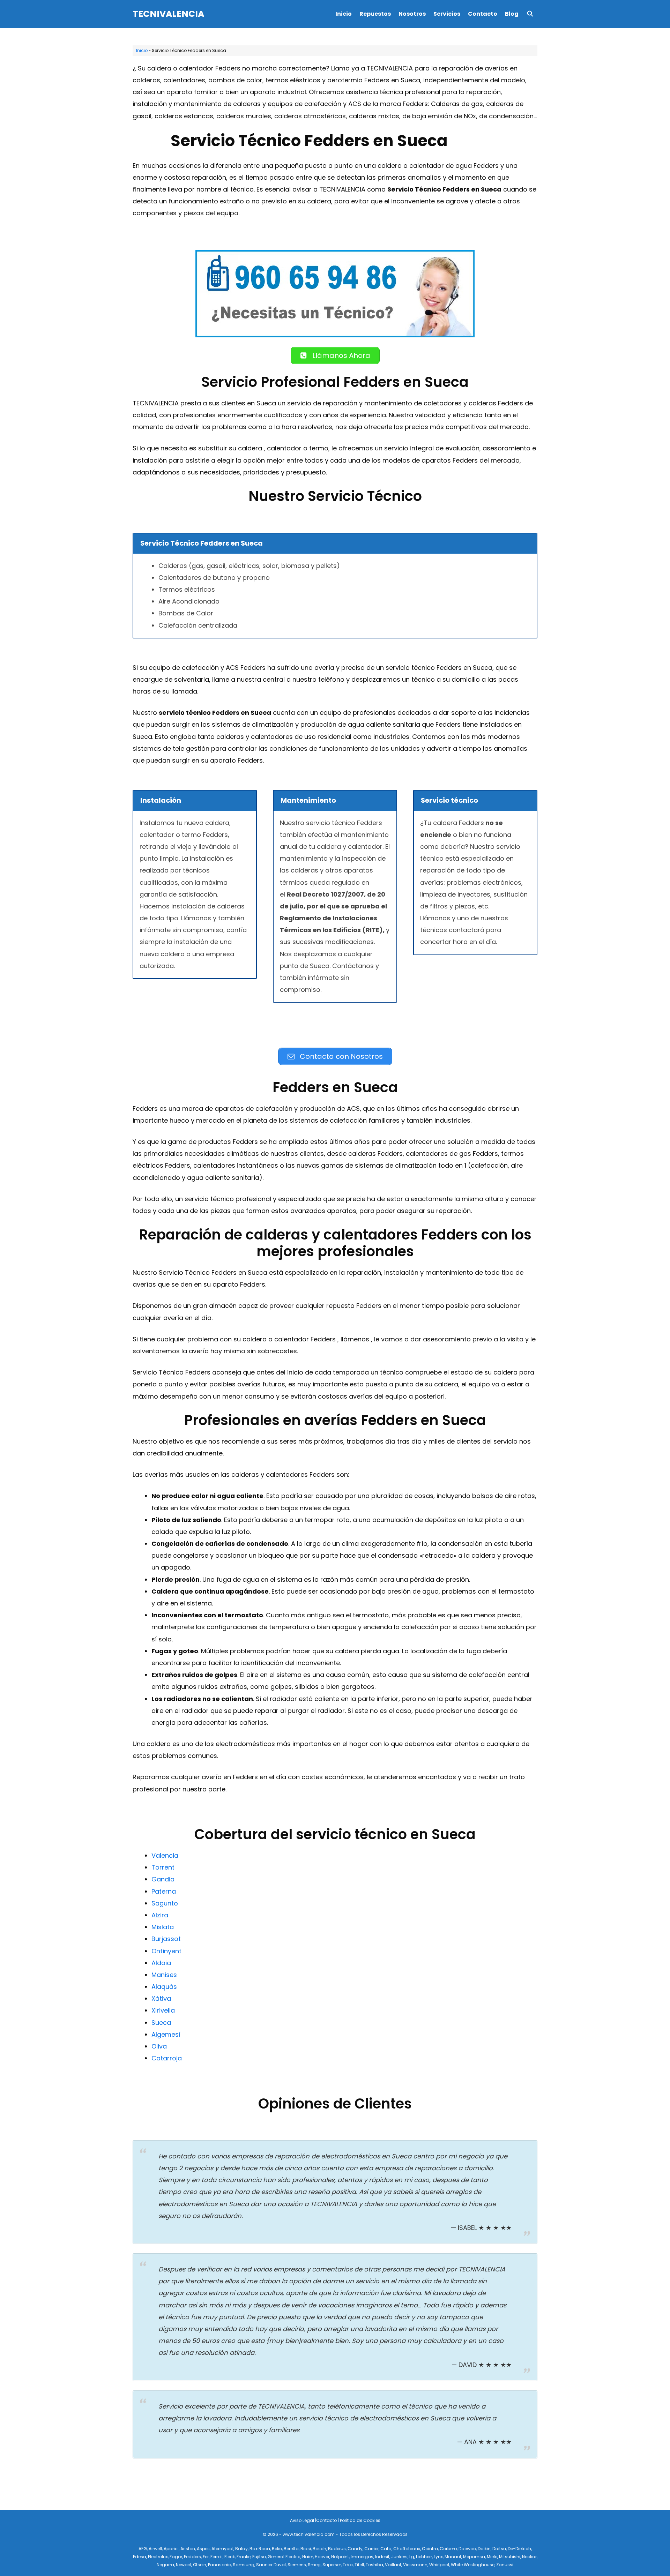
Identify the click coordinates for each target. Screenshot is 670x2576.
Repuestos (375, 14)
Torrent (163, 1867)
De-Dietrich (519, 2549)
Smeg (314, 2565)
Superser (332, 2565)
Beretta (291, 2549)
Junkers (399, 2557)
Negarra (165, 2565)
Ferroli (217, 2557)
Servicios (447, 14)
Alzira (160, 1915)
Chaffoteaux (407, 2549)
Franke (244, 2557)
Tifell (359, 2565)
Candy (355, 2549)
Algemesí (166, 2034)
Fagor (176, 2557)
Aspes (203, 2549)
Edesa (140, 2557)
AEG (143, 2549)
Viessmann (415, 2565)
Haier (308, 2557)
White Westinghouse (473, 2565)
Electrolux (158, 2557)
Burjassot (166, 1939)
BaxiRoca (260, 2549)
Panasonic (219, 2565)
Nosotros (412, 14)
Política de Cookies (360, 2520)
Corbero (448, 2549)
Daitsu (499, 2549)
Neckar (529, 2557)
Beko (277, 2549)
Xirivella (163, 2010)
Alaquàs (164, 1987)
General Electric (284, 2557)
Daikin (484, 2549)
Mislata (163, 1927)
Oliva (159, 2046)
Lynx (438, 2557)
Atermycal (222, 2549)
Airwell (155, 2549)
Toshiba (374, 2565)
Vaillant (393, 2565)
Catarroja (167, 2058)
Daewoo (467, 2549)
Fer (206, 2557)
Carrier (371, 2549)
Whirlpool (439, 2565)
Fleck (230, 2557)
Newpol (184, 2565)
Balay (241, 2549)
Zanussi (505, 2565)
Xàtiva (161, 1998)
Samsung (244, 2565)
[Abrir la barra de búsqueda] (530, 14)
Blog (512, 14)
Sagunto (165, 1903)
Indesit (382, 2557)
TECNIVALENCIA (168, 14)
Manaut (453, 2557)
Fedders (192, 2557)
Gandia (163, 1879)
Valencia (165, 1855)
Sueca (161, 2023)
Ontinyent (166, 1951)
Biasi (306, 2549)
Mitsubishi (510, 2557)
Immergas (362, 2557)
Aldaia (161, 1963)
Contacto (483, 14)
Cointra (430, 2549)
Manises (164, 1975)
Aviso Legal (302, 2520)
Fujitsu (259, 2557)
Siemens (297, 2565)
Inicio (344, 14)
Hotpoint (340, 2557)
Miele (492, 2557)
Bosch (319, 2549)
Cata (386, 2549)
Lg (412, 2557)
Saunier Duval (271, 2565)
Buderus (337, 2549)
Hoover (322, 2557)
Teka (348, 2565)
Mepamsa (474, 2557)
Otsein (200, 2565)
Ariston (188, 2549)
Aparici (171, 2549)
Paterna (164, 1891)
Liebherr (424, 2557)
